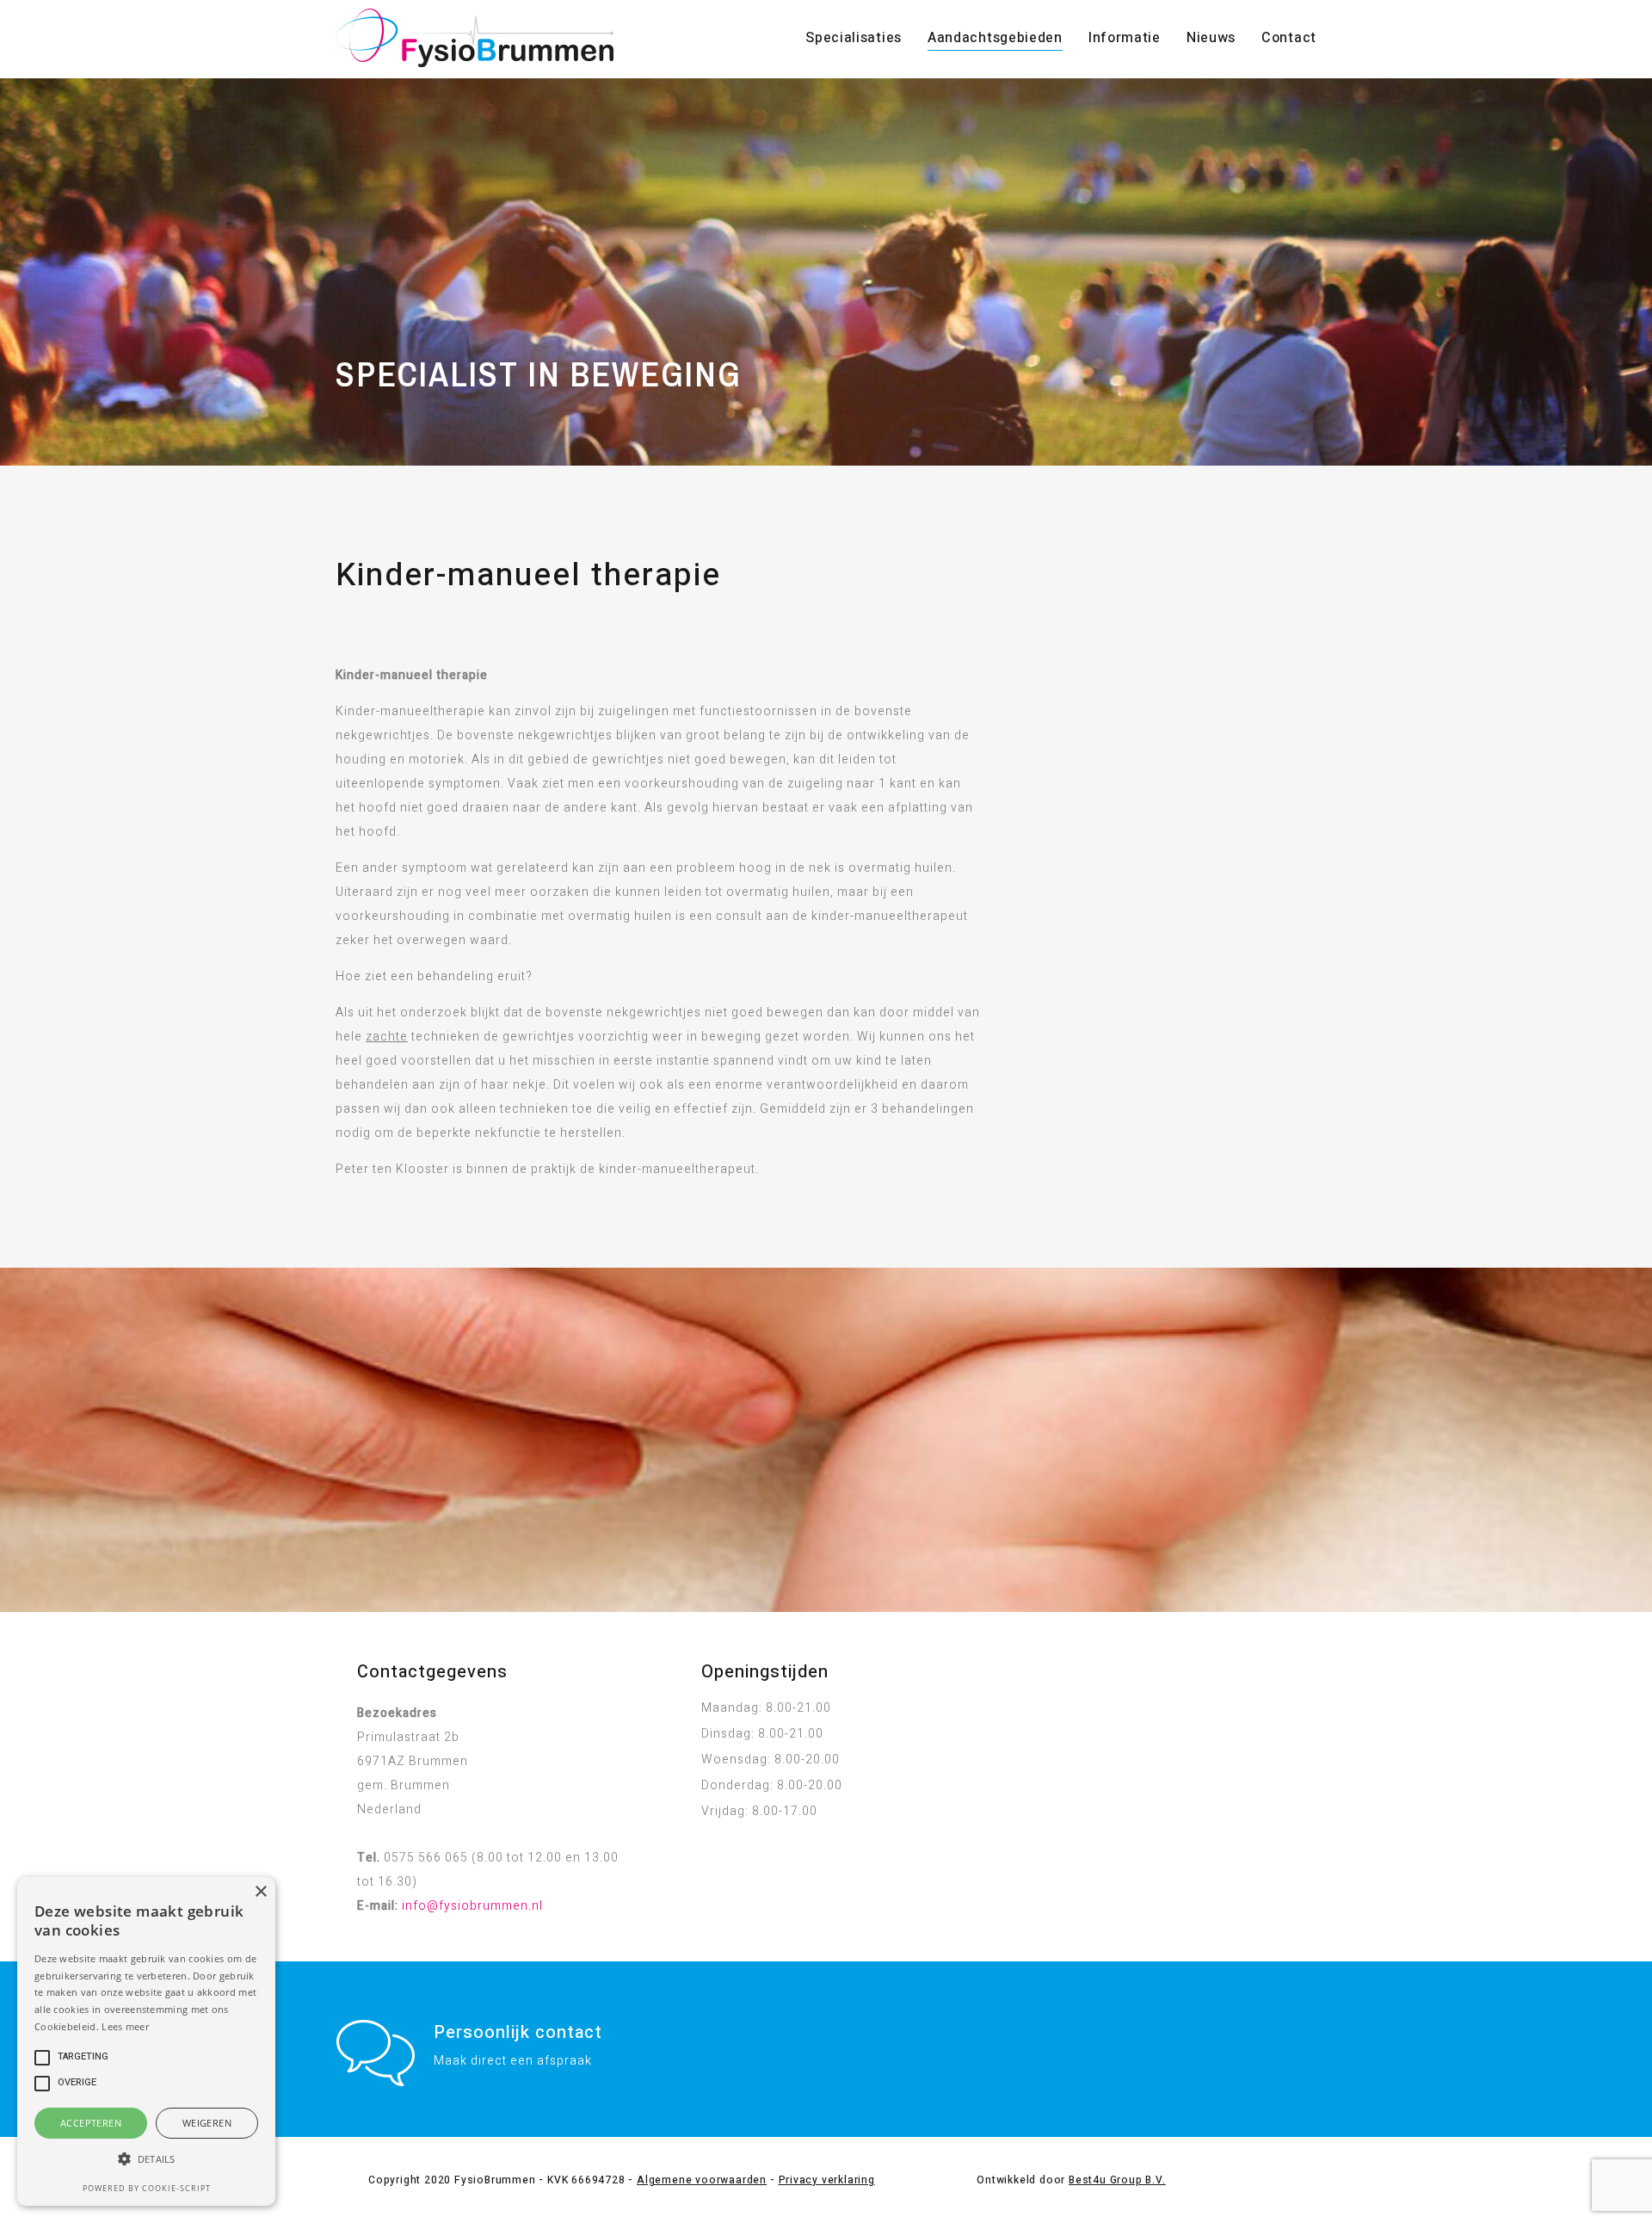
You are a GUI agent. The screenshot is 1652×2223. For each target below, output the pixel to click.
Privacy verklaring (827, 2180)
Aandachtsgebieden (995, 38)
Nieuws (1211, 38)
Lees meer (125, 2026)
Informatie (1125, 38)
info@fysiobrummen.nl (472, 1906)
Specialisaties (854, 38)
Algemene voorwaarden (702, 2180)
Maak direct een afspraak (513, 2061)
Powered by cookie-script (147, 2188)
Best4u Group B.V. (1117, 2180)
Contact (1289, 38)
